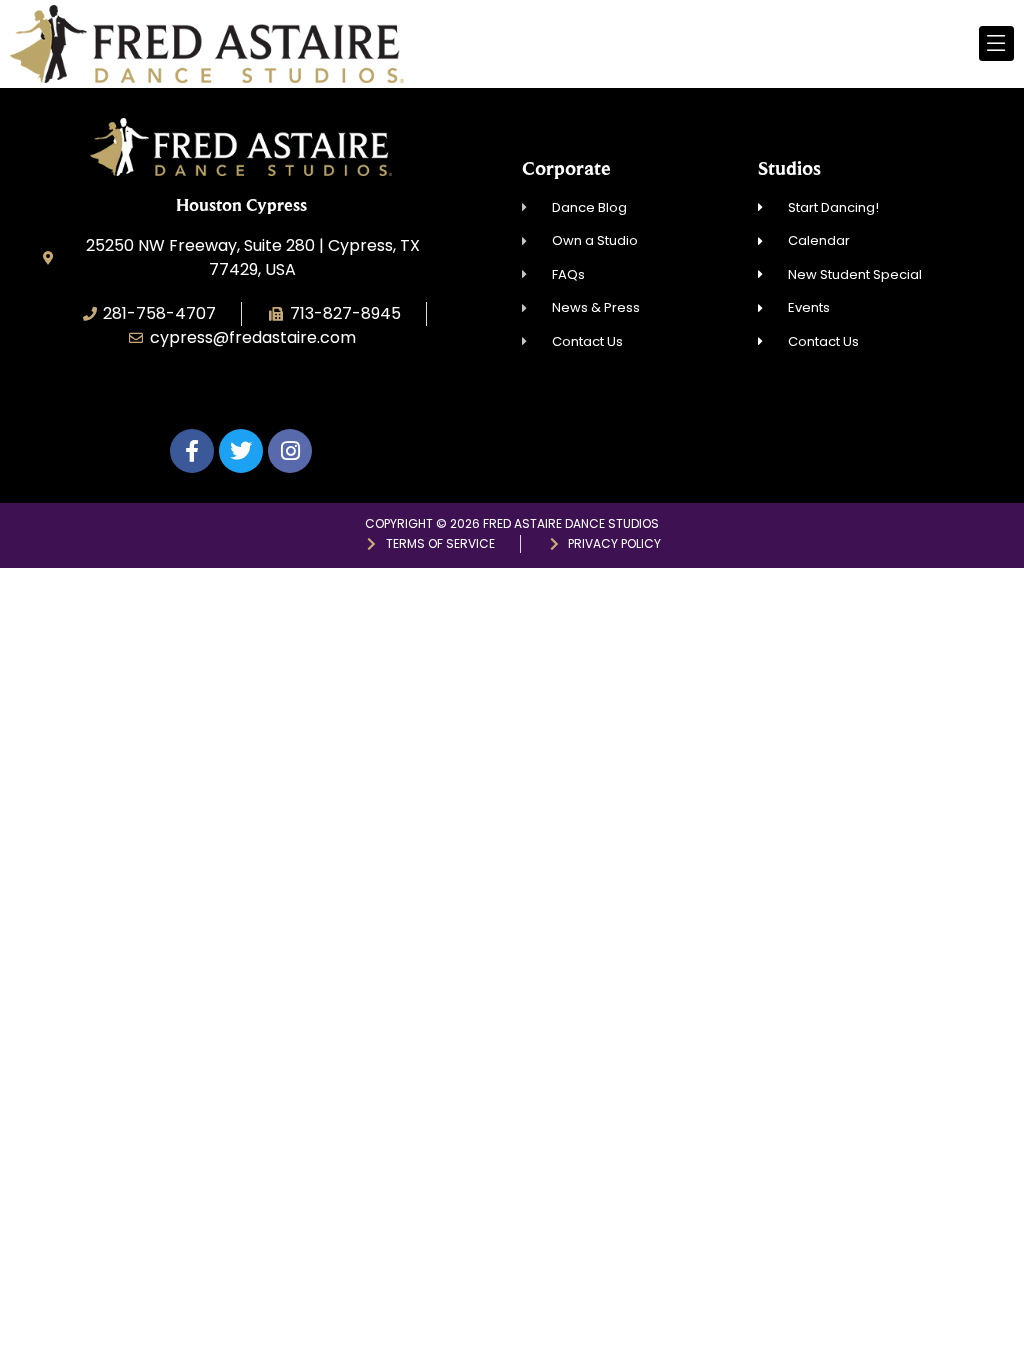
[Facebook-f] (192, 451)
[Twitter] (241, 451)
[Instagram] (290, 451)
